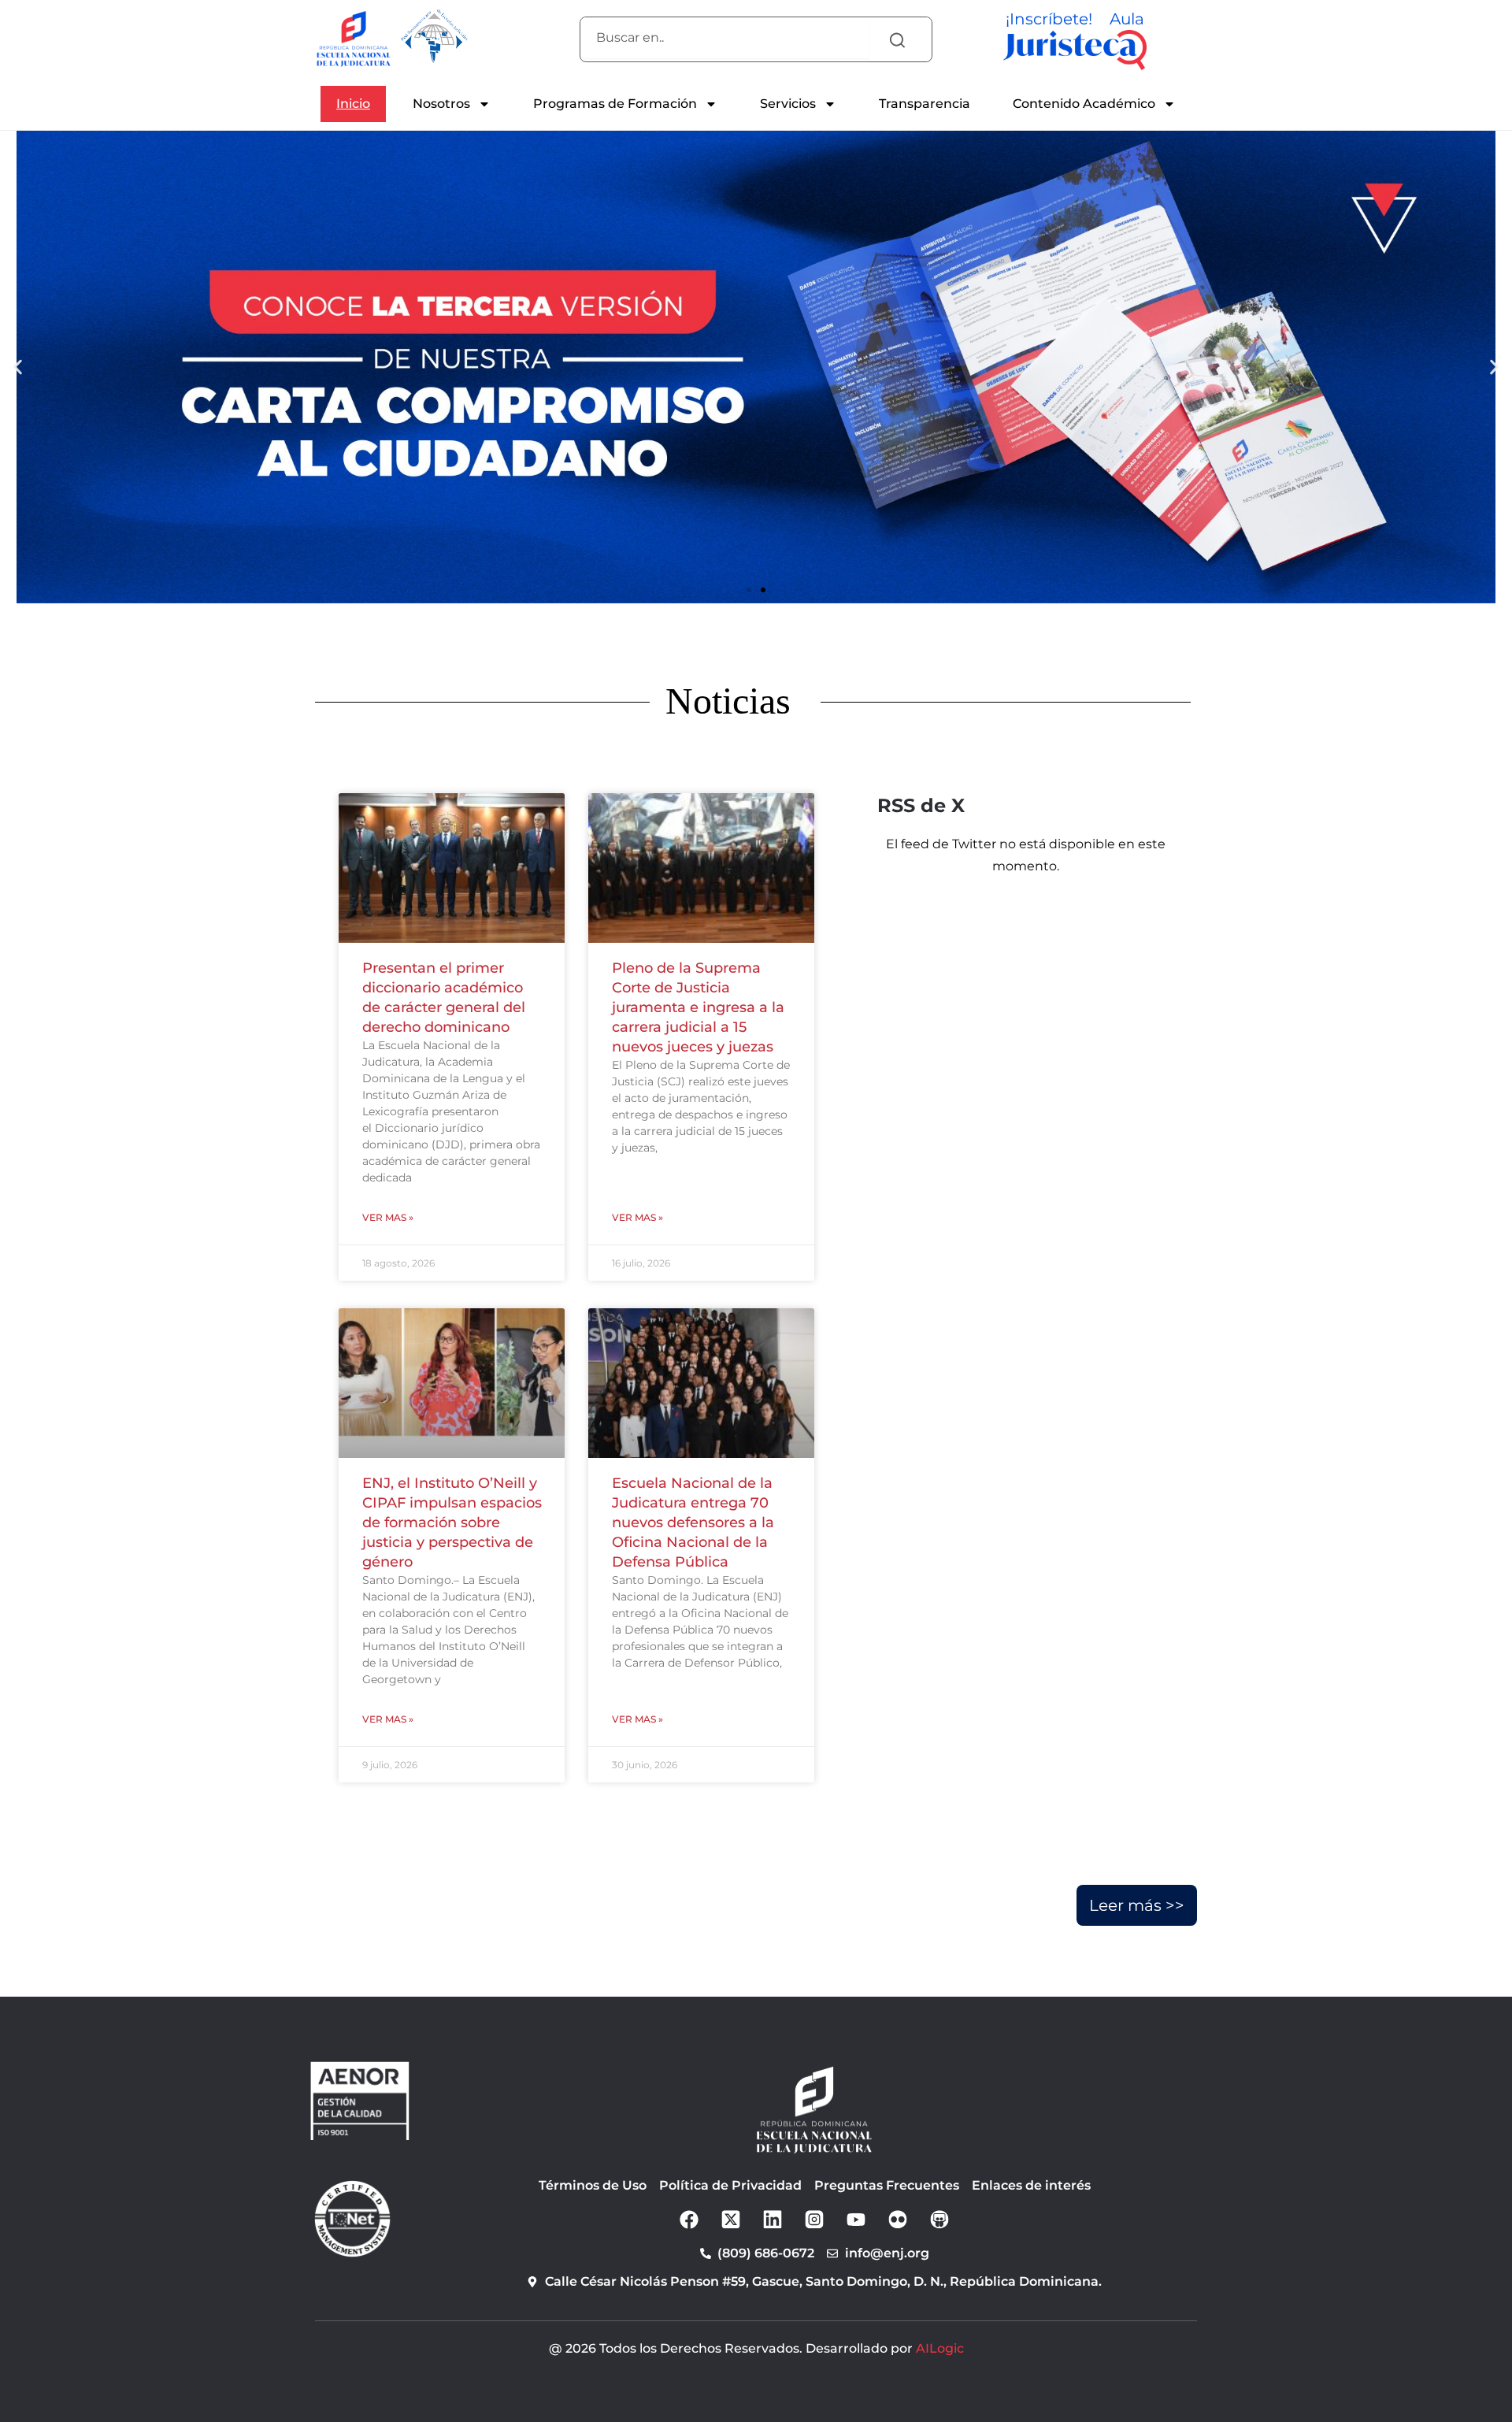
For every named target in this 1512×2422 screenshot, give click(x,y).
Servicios (788, 104)
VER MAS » (388, 1217)
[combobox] (725, 38)
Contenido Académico (1084, 104)
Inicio (353, 104)
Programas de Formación (615, 104)
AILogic (940, 2348)
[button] (749, 590)
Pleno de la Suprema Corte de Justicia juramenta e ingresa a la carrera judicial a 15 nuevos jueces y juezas (698, 1007)
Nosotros (441, 104)
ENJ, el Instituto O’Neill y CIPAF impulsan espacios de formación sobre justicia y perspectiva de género (452, 1523)
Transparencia (925, 104)
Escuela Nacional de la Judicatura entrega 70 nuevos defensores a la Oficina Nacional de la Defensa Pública (693, 1523)
